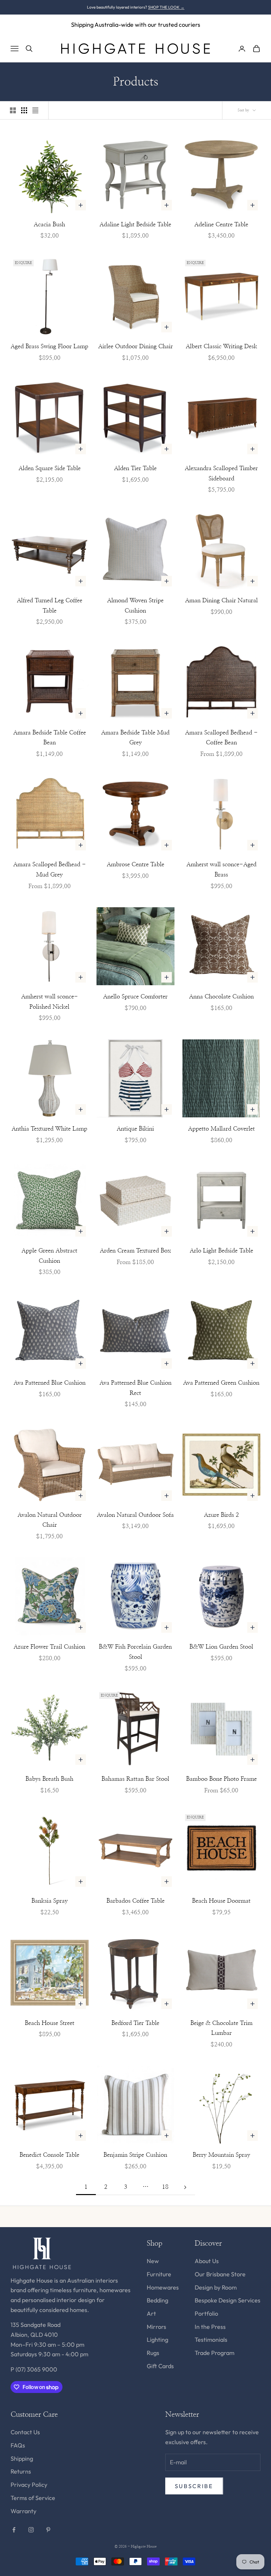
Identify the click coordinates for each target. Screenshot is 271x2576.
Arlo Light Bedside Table (221, 1251)
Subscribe (194, 2486)
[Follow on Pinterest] (48, 2530)
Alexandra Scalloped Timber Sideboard (221, 474)
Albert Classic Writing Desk (221, 347)
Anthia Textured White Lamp (49, 1129)
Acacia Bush (49, 225)
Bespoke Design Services (228, 2300)
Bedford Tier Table (135, 2023)
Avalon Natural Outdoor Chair (50, 1520)
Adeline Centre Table (221, 225)
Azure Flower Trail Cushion (49, 1647)
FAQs (18, 2445)
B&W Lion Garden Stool (221, 1647)
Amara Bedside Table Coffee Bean (50, 738)
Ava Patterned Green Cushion (221, 1383)
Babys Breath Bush (49, 1779)
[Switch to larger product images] (13, 110)
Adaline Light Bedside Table (135, 225)
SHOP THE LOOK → (166, 7)
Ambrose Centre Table (135, 865)
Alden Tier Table (135, 468)
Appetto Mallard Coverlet (221, 1129)
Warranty (23, 2511)
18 (165, 2187)
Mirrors (156, 2327)
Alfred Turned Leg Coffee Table (50, 606)
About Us (207, 2261)
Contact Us (25, 2432)
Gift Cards (160, 2366)
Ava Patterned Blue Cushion (50, 1383)
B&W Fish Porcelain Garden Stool (135, 1652)
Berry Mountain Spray (221, 2155)
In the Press (210, 2327)
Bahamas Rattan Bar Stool (135, 1779)
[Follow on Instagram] (31, 2530)
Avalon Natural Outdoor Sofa (135, 1515)
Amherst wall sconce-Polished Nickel (50, 1002)
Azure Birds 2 (221, 1515)
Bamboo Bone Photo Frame (221, 1779)
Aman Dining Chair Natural (221, 601)
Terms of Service (33, 2498)
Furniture (159, 2274)
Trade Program (214, 2353)
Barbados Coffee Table (135, 1901)
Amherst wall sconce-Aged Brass (221, 870)
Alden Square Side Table (50, 468)
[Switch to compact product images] (35, 110)
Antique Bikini (135, 1129)
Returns (21, 2471)
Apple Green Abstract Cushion (49, 1256)
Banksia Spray (50, 1901)
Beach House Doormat (221, 1901)
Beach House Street (50, 2023)
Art (151, 2314)
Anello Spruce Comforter (135, 997)
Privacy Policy (29, 2485)
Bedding (157, 2300)
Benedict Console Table (49, 2155)
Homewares (163, 2287)
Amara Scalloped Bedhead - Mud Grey (50, 870)
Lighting (157, 2340)
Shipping (22, 2459)
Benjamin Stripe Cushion (135, 2155)
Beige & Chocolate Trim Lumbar (221, 2028)
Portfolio (206, 2314)
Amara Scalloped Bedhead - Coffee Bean (221, 738)
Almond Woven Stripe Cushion (135, 606)
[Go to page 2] (185, 2187)
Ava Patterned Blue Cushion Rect (135, 1388)
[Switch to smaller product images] (24, 110)
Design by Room (216, 2287)
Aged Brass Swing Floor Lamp (49, 347)
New (153, 2261)
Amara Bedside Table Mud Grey (135, 738)
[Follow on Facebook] (14, 2530)
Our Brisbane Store (220, 2274)
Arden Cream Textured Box (135, 1251)
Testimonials (211, 2340)
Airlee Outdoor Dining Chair (135, 347)
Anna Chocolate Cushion (221, 997)
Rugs (153, 2353)
